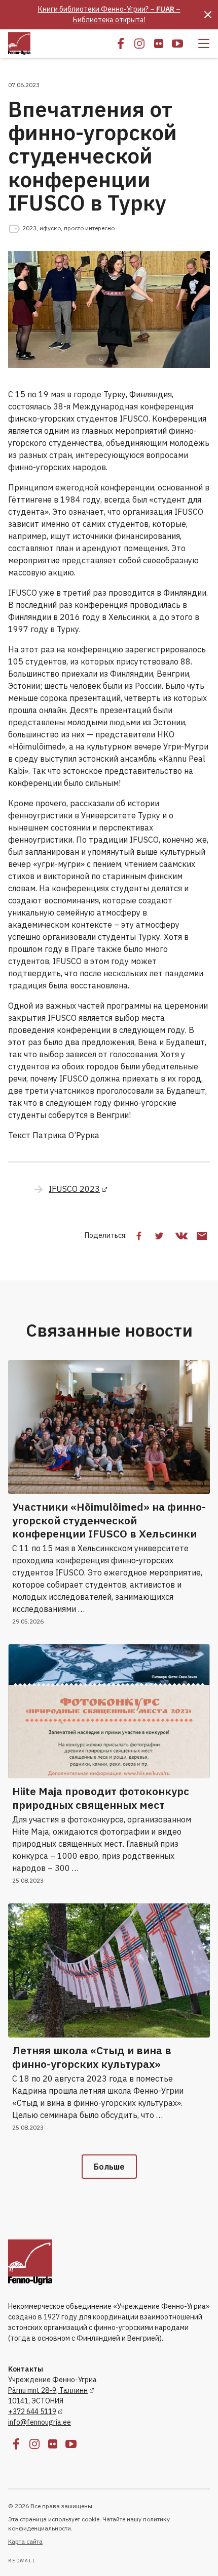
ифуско (50, 228)
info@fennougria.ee (40, 2422)
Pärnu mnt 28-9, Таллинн (48, 2390)
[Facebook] (121, 44)
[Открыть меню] (204, 44)
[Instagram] (139, 44)
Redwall (22, 2561)
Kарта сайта (25, 2541)
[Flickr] (159, 44)
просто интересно (89, 228)
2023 (29, 228)
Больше (109, 2167)
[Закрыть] (208, 15)
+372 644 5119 (32, 2412)
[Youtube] (177, 44)
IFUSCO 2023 (74, 1189)
